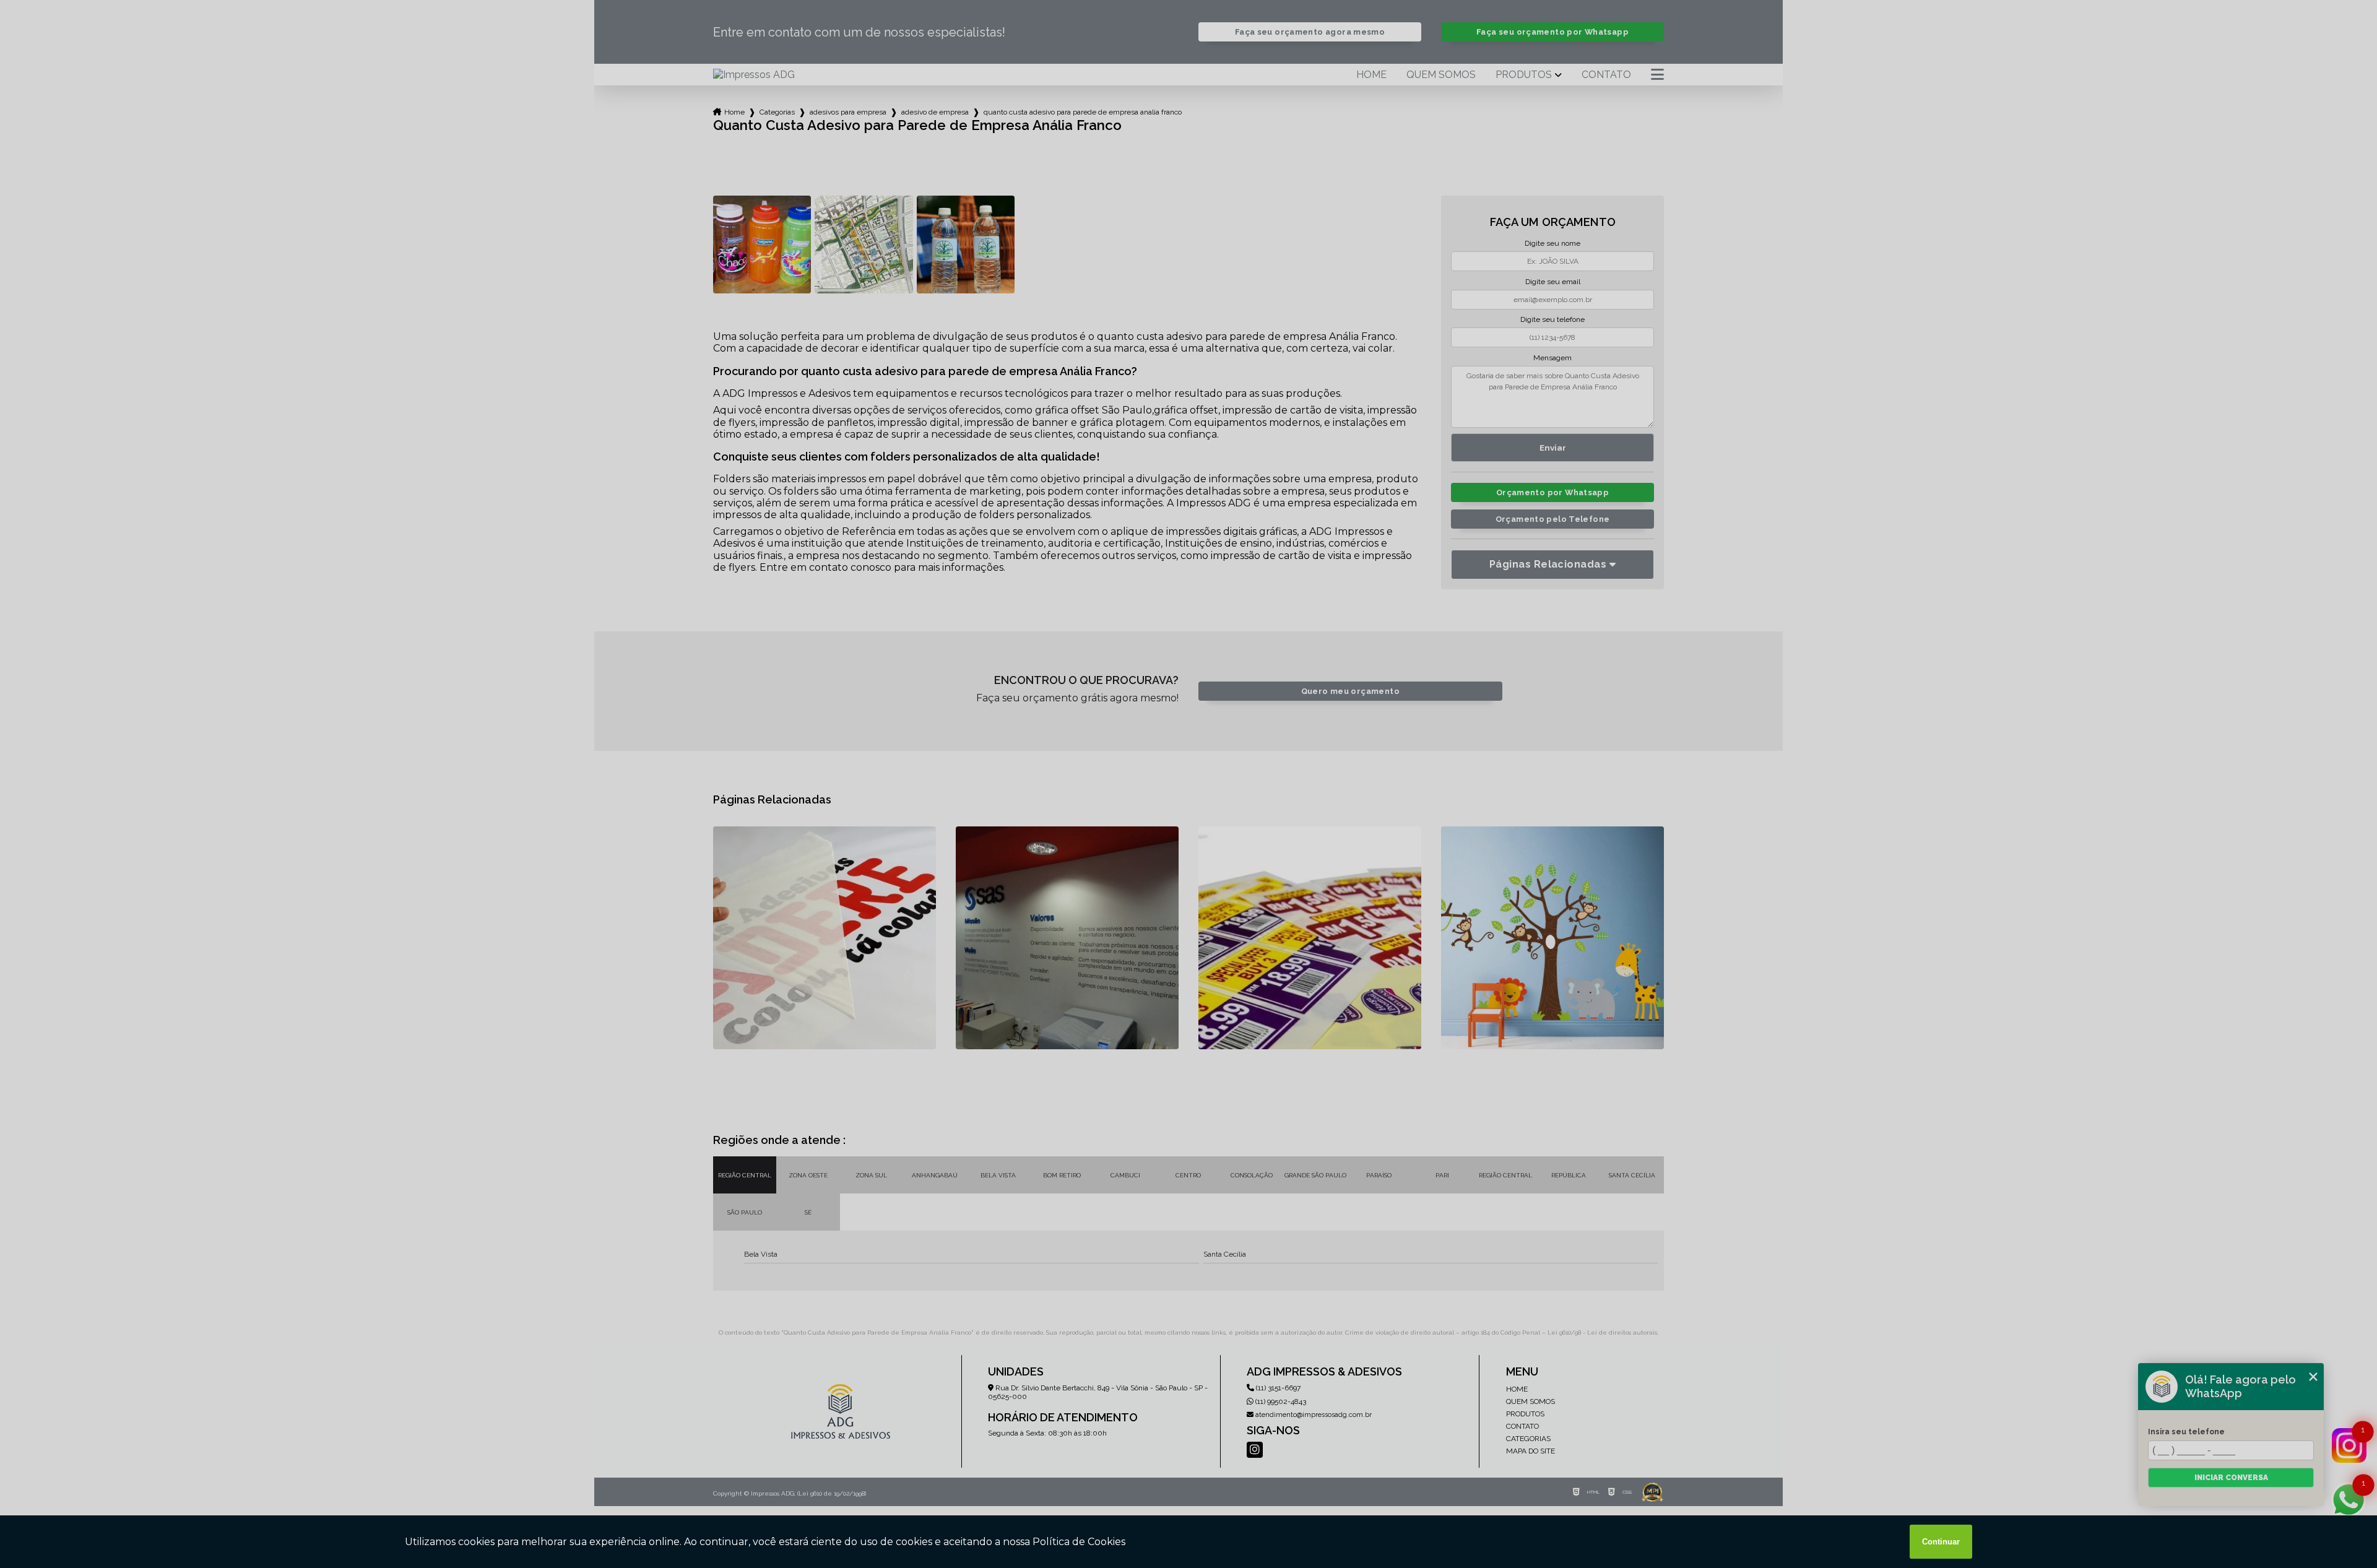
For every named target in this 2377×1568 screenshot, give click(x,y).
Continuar (1941, 1542)
